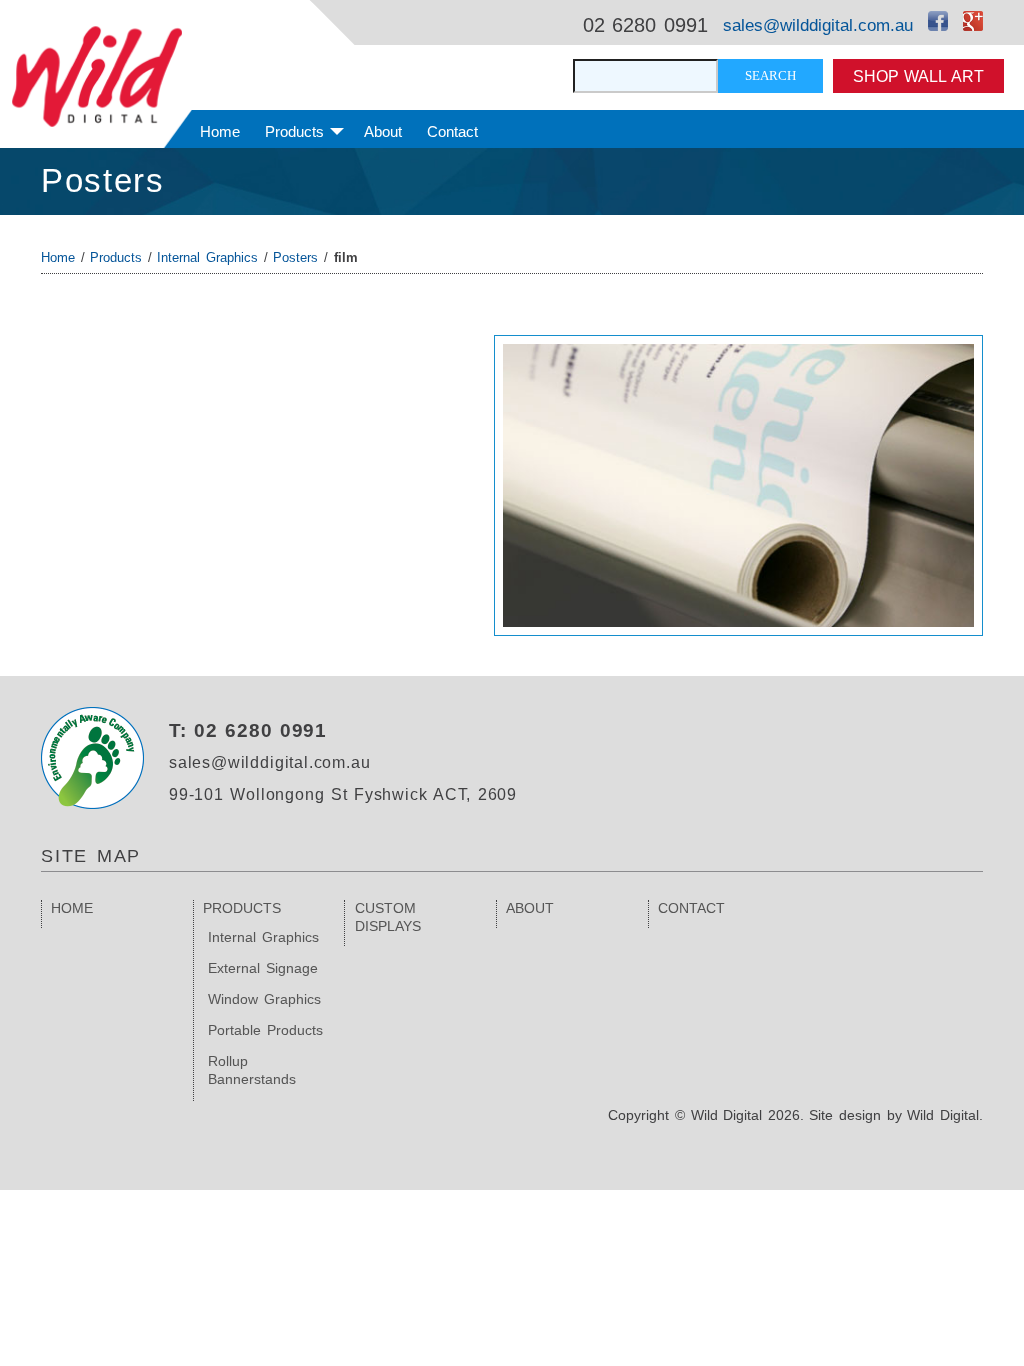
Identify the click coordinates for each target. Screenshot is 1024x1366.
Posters (103, 180)
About (383, 131)
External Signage (263, 968)
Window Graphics (264, 999)
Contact (452, 131)
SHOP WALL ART (918, 76)
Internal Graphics (207, 257)
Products (294, 131)
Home (220, 131)
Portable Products (265, 1030)
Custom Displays (388, 917)
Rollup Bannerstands (252, 1070)
